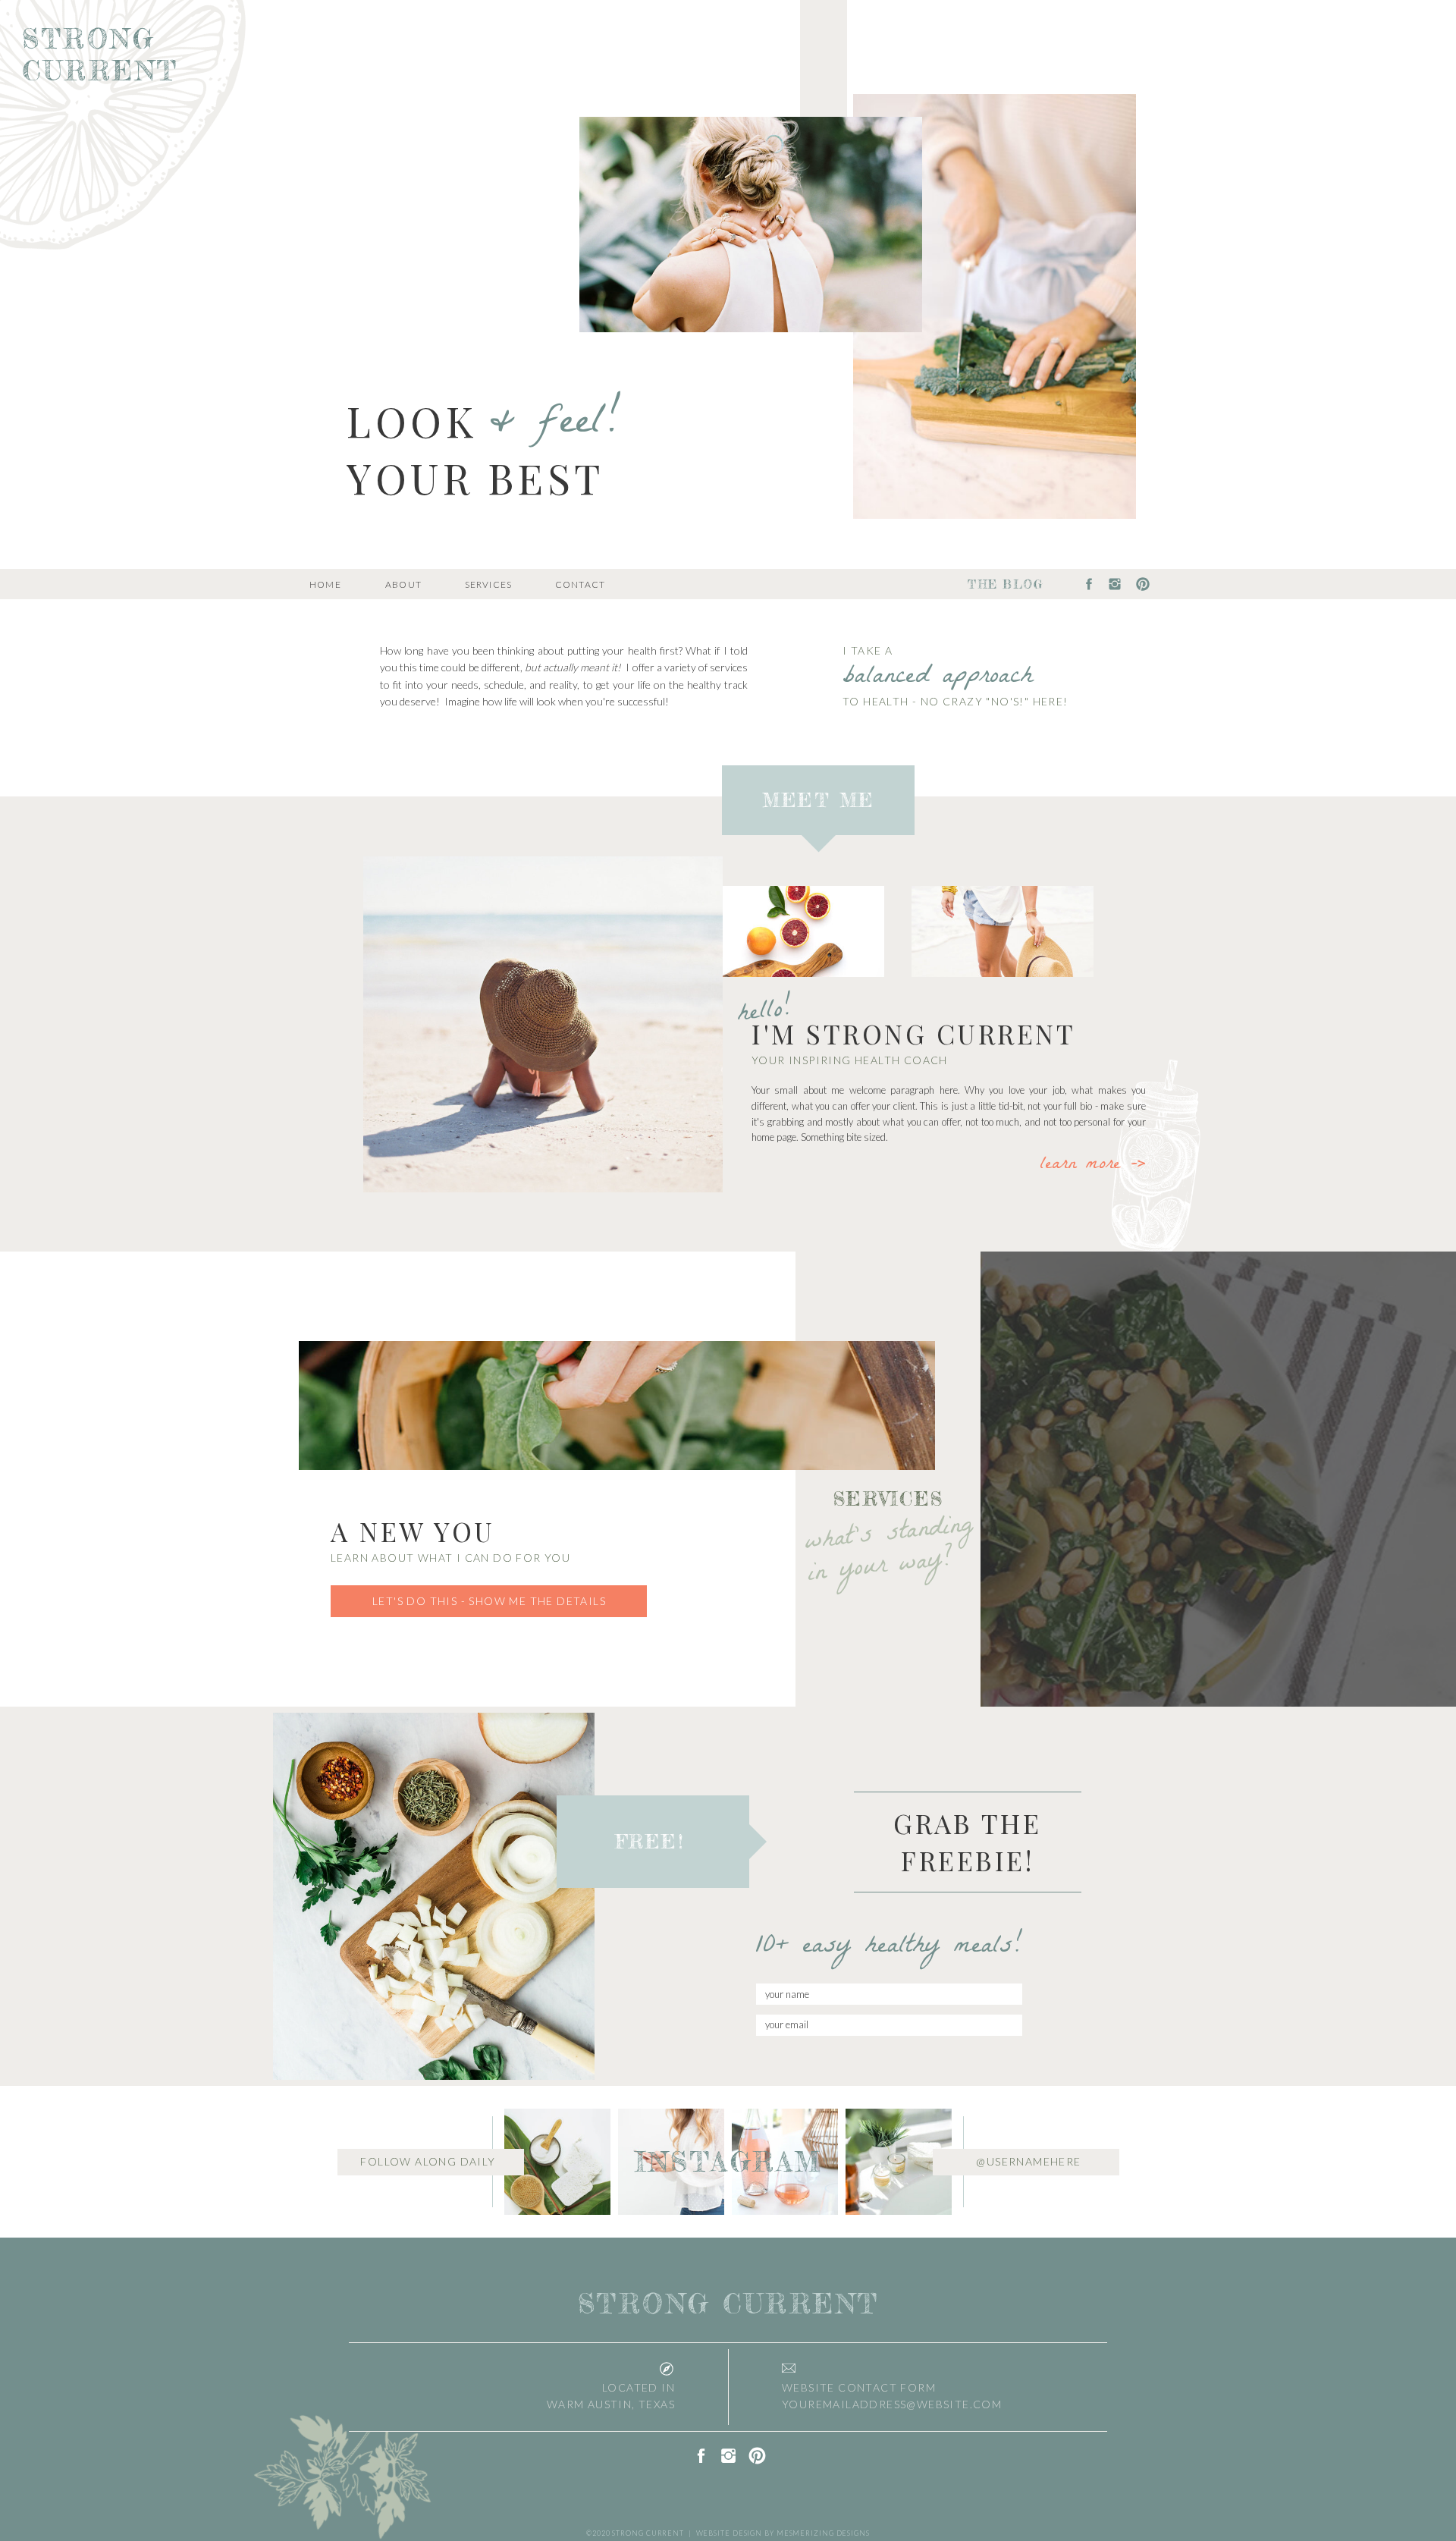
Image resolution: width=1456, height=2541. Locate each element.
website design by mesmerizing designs (783, 2533)
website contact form (859, 2387)
